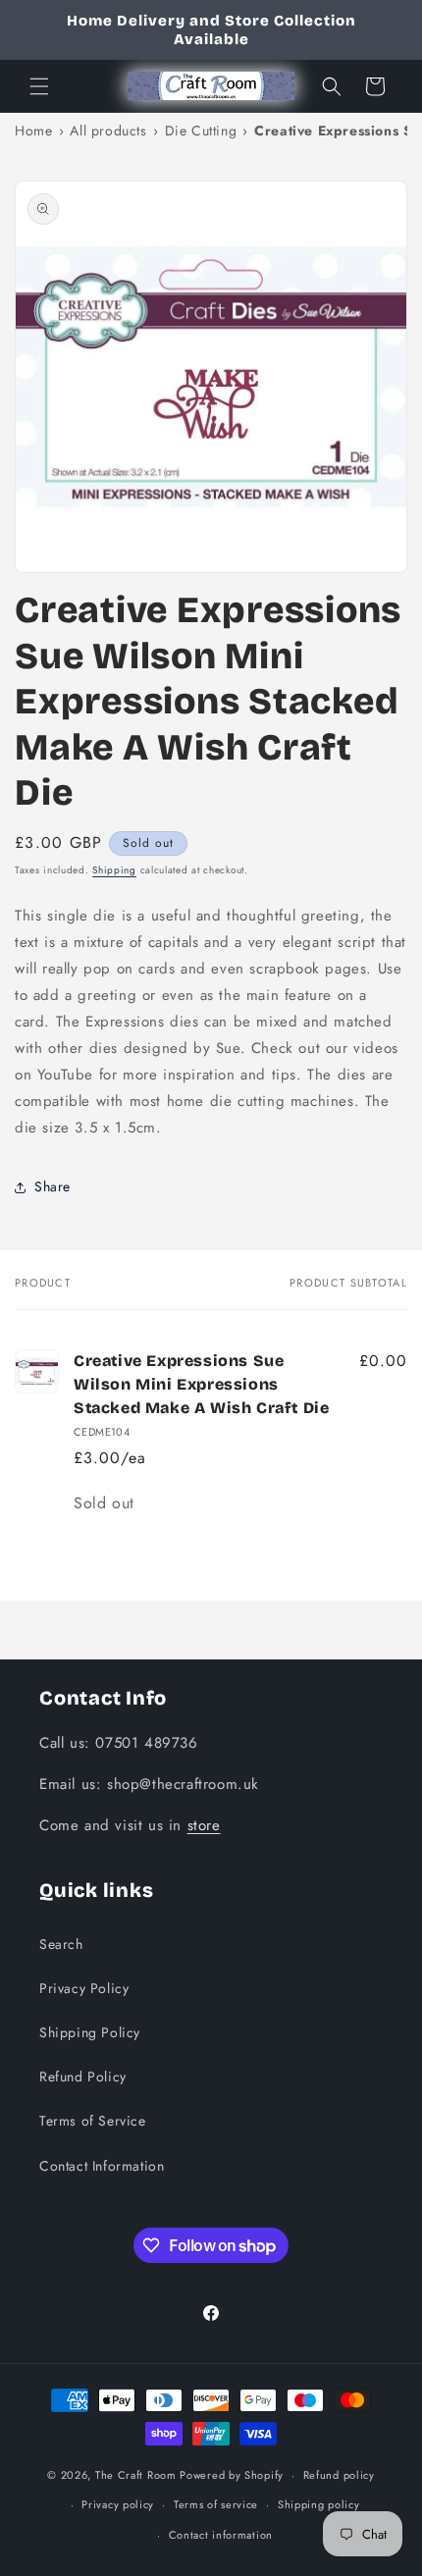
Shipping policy (319, 2504)
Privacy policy (118, 2504)
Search (61, 1944)
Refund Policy (83, 2077)
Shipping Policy (90, 2032)
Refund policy (339, 2475)
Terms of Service (93, 2121)
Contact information (221, 2535)
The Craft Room (136, 2475)
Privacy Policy (84, 1988)
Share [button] (53, 1186)
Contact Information (102, 2166)
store (204, 1825)
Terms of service (216, 2504)
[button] (39, 86)
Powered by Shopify (232, 2475)
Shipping (114, 870)
